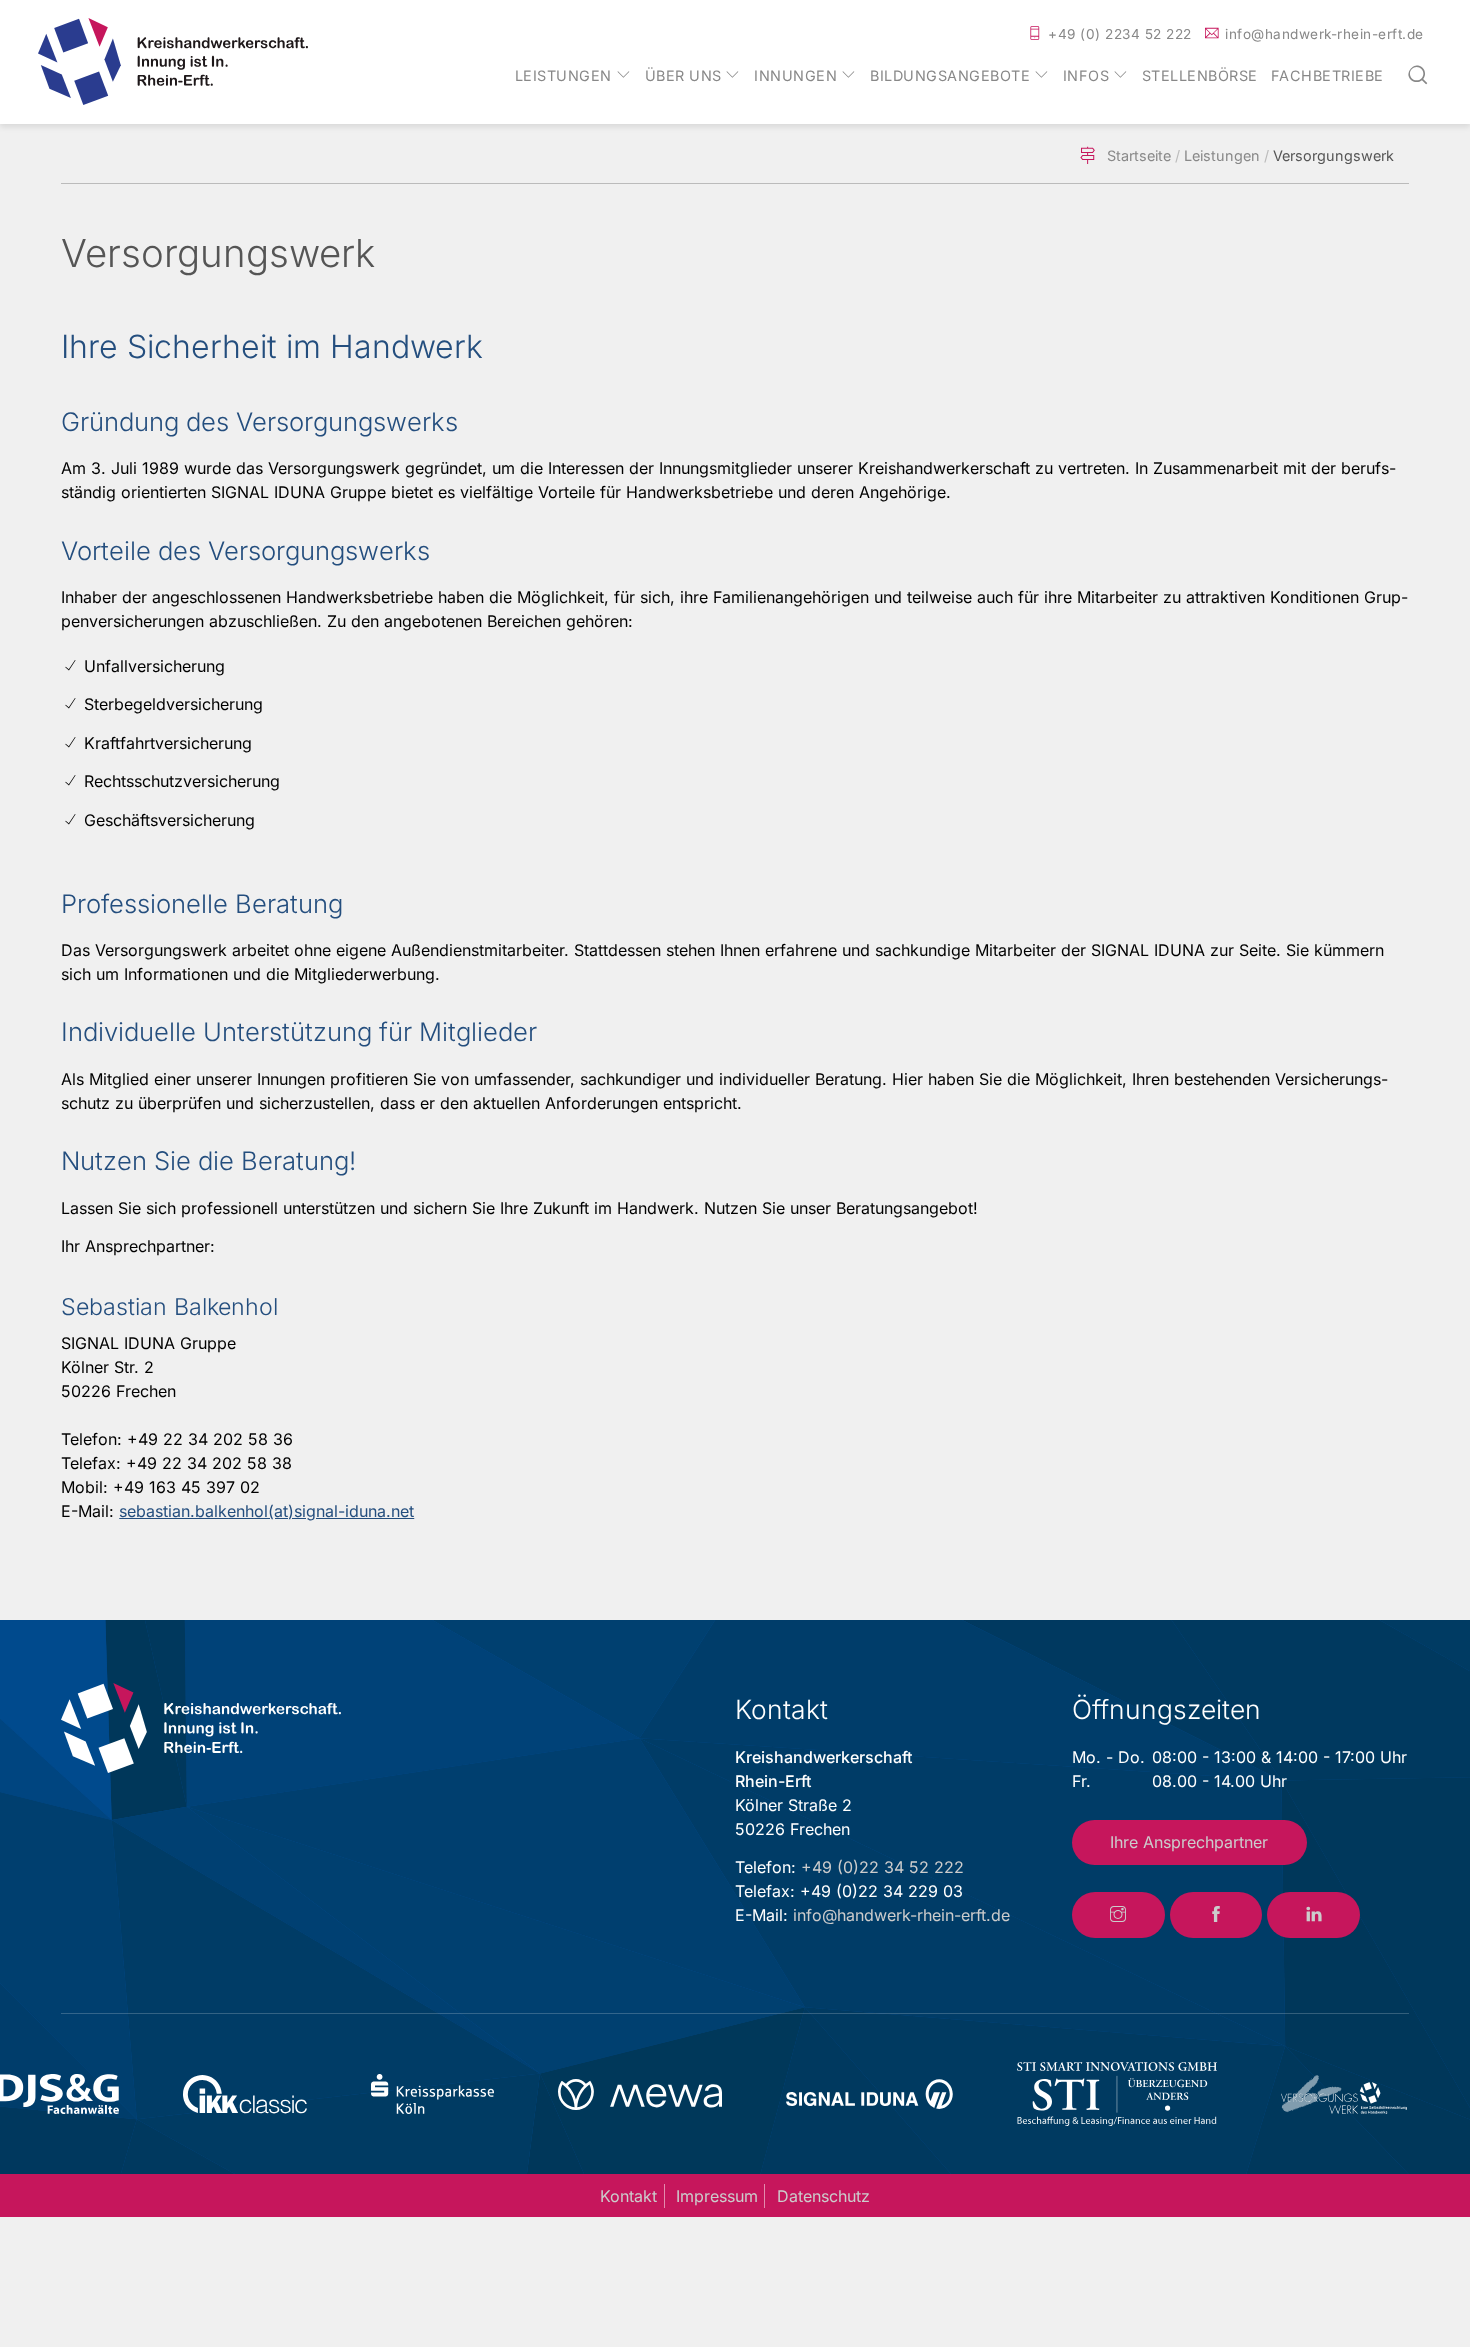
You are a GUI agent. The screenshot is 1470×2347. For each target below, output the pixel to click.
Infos (1086, 76)
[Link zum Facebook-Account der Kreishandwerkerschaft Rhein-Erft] (1216, 1915)
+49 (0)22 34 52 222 (882, 1867)
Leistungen (563, 76)
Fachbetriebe (1327, 76)
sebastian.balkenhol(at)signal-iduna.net (266, 1511)
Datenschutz (823, 2196)
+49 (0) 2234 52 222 (1120, 34)
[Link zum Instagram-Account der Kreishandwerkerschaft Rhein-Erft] (1118, 1915)
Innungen (795, 76)
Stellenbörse (1200, 76)
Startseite (1139, 155)
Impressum (717, 2196)
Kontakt (628, 2196)
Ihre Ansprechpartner (1189, 1842)
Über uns (683, 76)
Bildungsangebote (950, 76)
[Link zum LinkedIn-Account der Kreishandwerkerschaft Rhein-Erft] (1313, 1915)
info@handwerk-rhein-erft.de (1324, 34)
